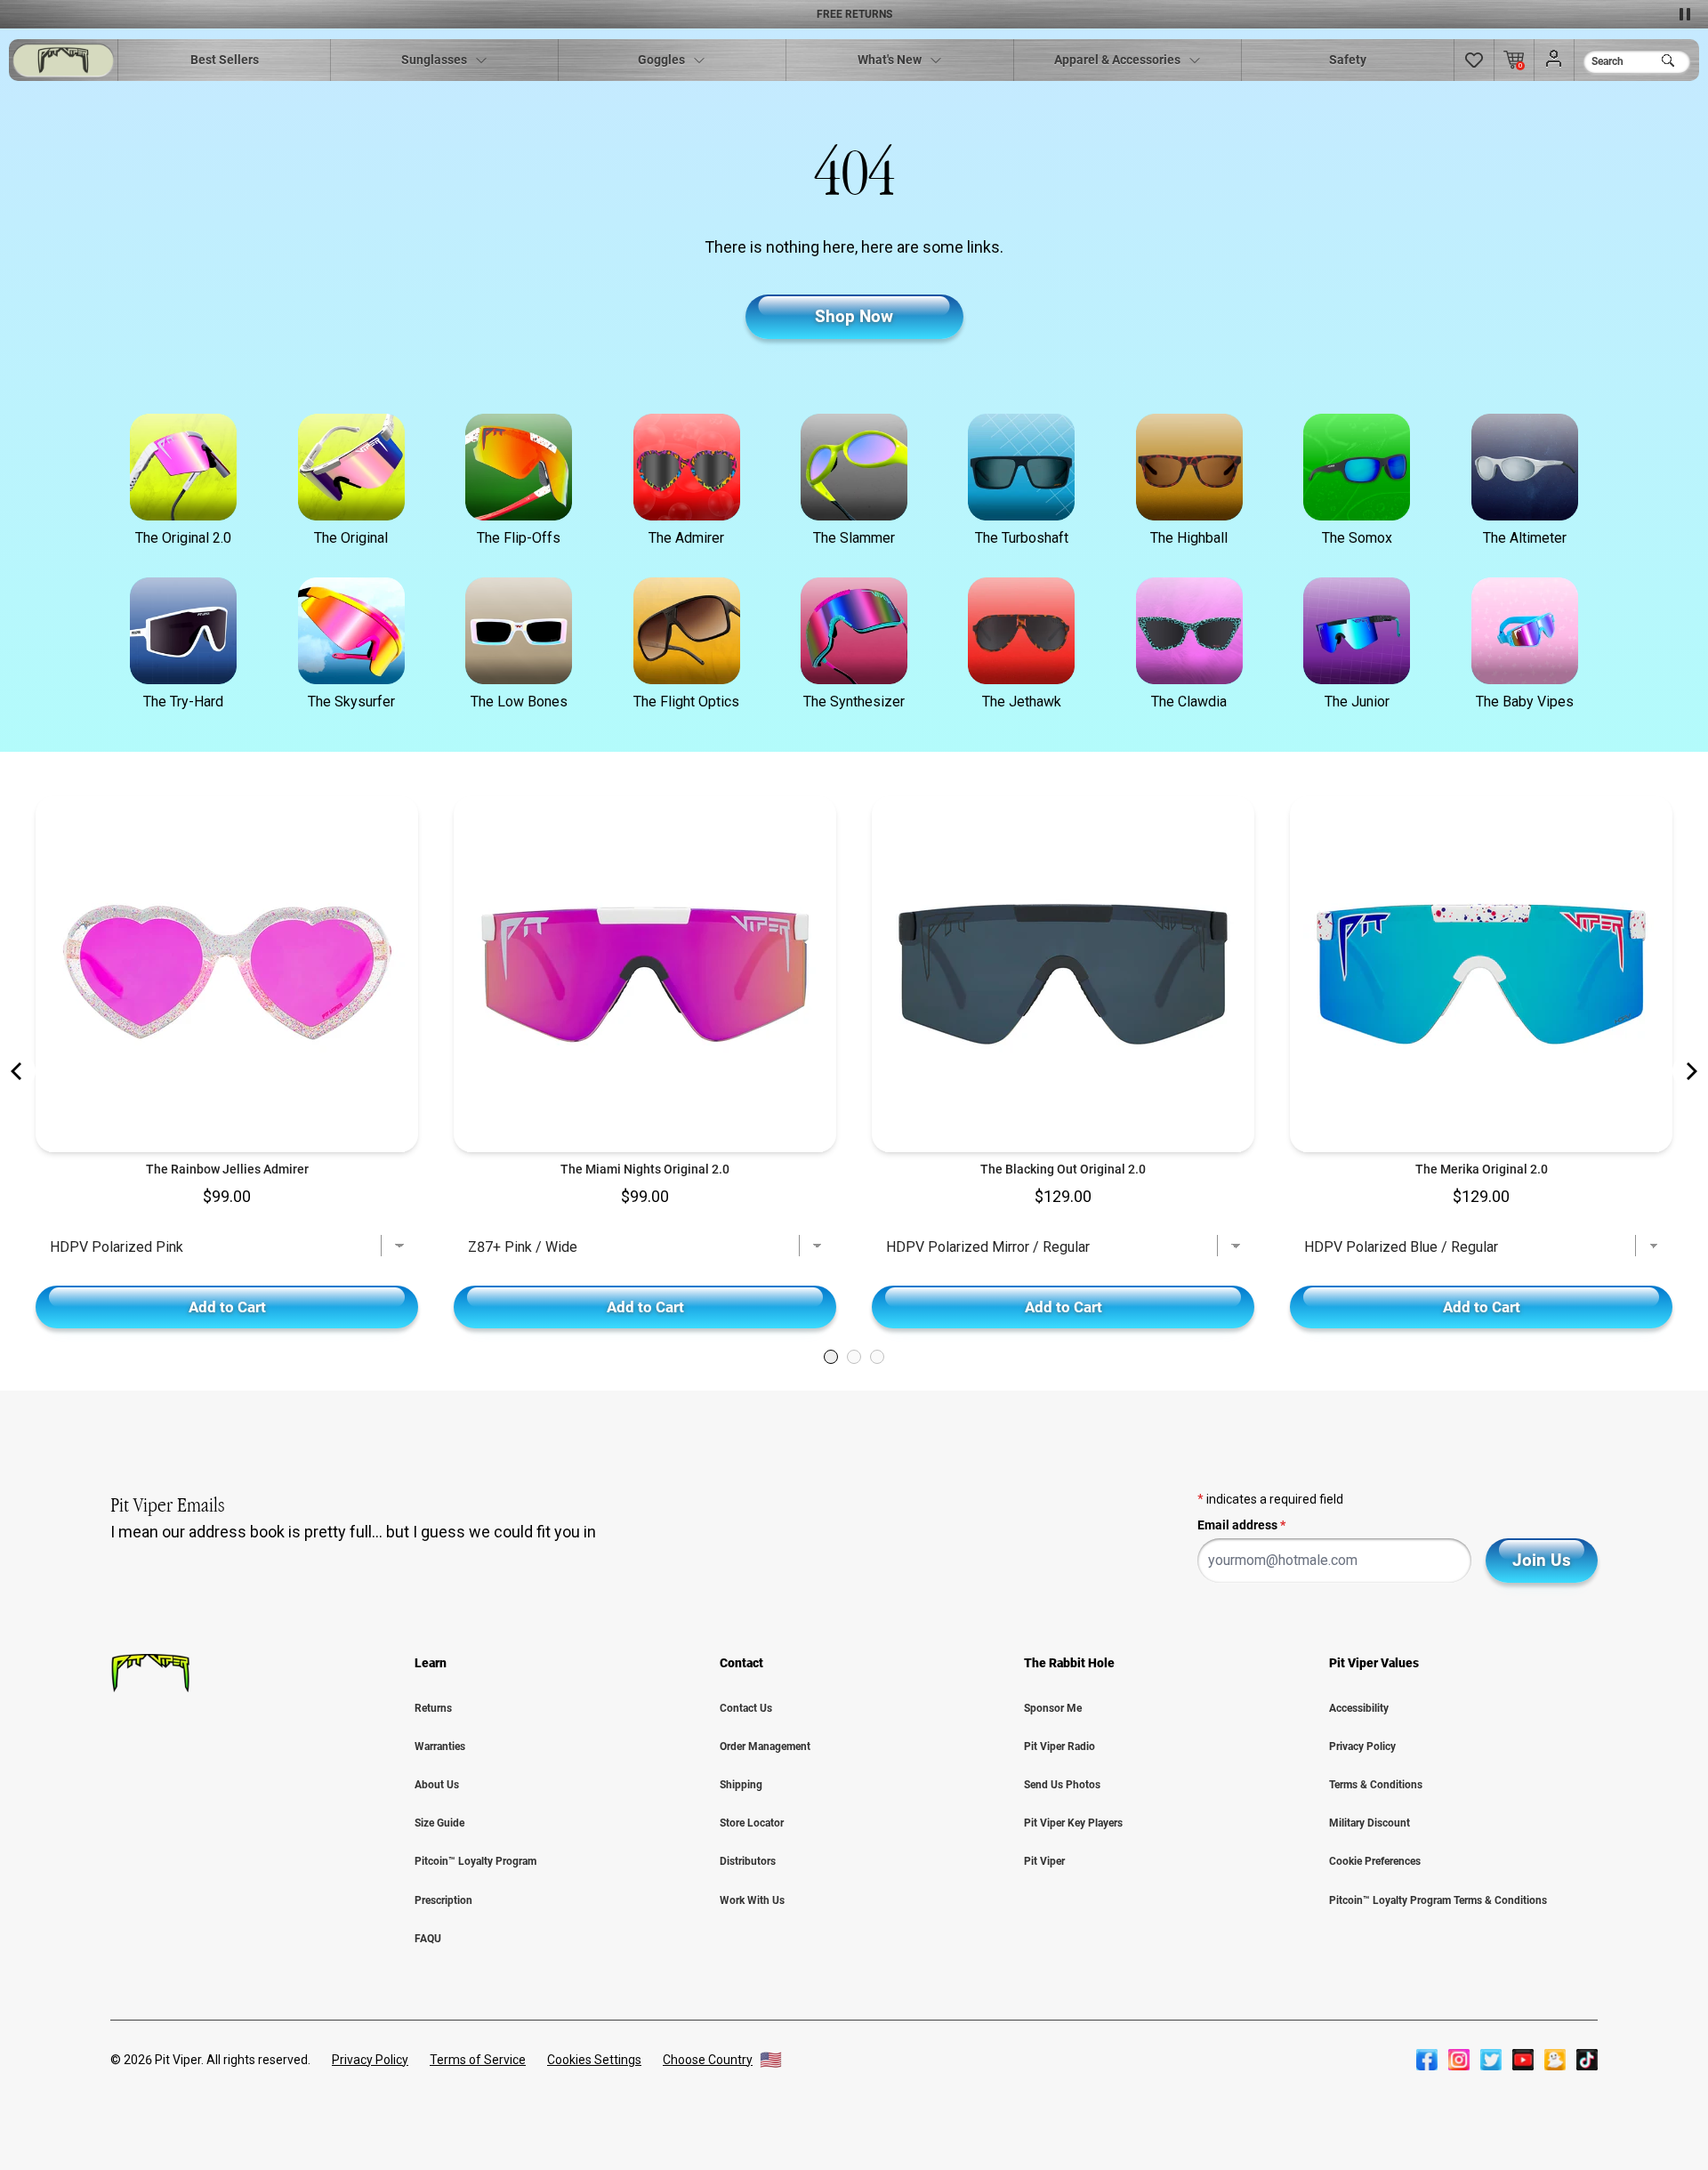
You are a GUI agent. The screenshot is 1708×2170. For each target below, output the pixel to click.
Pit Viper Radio (1059, 1746)
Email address (1241, 1525)
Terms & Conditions (1376, 1785)
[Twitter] (1491, 2060)
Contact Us (746, 1708)
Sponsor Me (1053, 1708)
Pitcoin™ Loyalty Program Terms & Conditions (1438, 1900)
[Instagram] (1459, 2060)
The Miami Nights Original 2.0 (645, 1169)
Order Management (765, 1746)
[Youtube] (1523, 2060)
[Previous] (18, 1071)
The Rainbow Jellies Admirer (227, 1169)
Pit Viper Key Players (1073, 1823)
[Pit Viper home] (63, 60)
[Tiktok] (1587, 2060)
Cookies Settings (594, 2060)
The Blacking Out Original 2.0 (1063, 1169)
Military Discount (1370, 1823)
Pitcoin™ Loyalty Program (475, 1861)
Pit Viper (1044, 1861)
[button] (1474, 60)
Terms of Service (478, 2060)
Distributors (748, 1861)
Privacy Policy (1362, 1746)
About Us (437, 1785)
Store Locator (752, 1823)
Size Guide (439, 1823)
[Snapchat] (1555, 2060)
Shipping (741, 1785)
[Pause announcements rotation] (1685, 14)
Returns (433, 1708)
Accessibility (1359, 1708)
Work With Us (752, 1900)
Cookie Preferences (1375, 1861)
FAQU (428, 1939)
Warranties (440, 1746)
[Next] (1690, 1071)
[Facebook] (1427, 2060)
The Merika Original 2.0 (1482, 1169)
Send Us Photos (1062, 1785)
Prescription (443, 1900)
